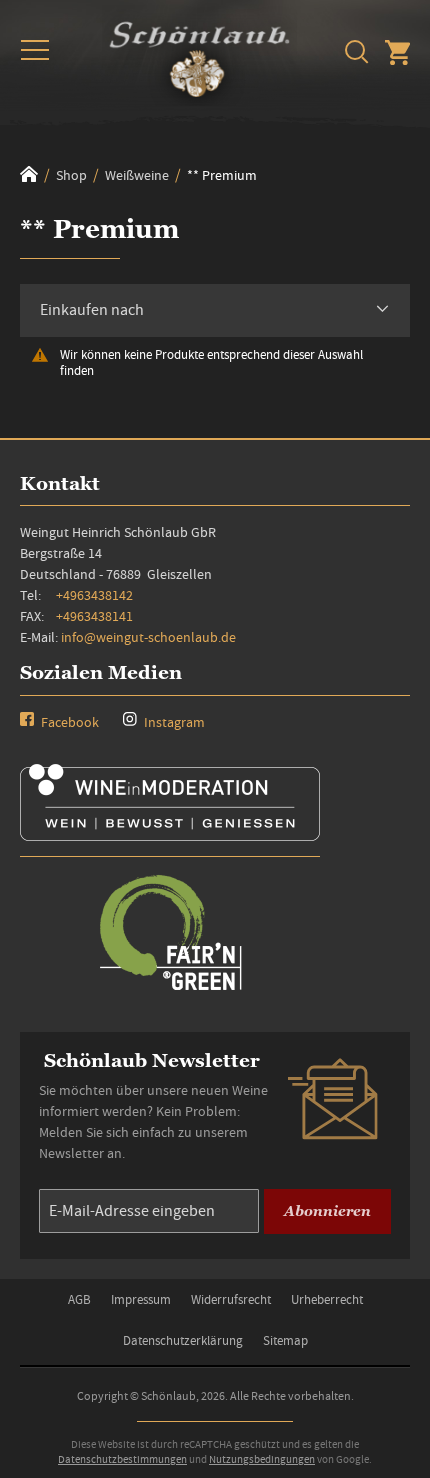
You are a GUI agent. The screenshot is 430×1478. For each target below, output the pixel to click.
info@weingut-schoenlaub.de (148, 637)
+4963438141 (94, 616)
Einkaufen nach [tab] (92, 310)
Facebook (68, 722)
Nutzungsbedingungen (262, 1459)
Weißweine (138, 175)
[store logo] (199, 55)
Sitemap (285, 1340)
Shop (73, 175)
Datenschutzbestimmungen (122, 1459)
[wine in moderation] (170, 834)
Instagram (173, 722)
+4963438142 (94, 595)
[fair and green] (170, 988)
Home (29, 174)
